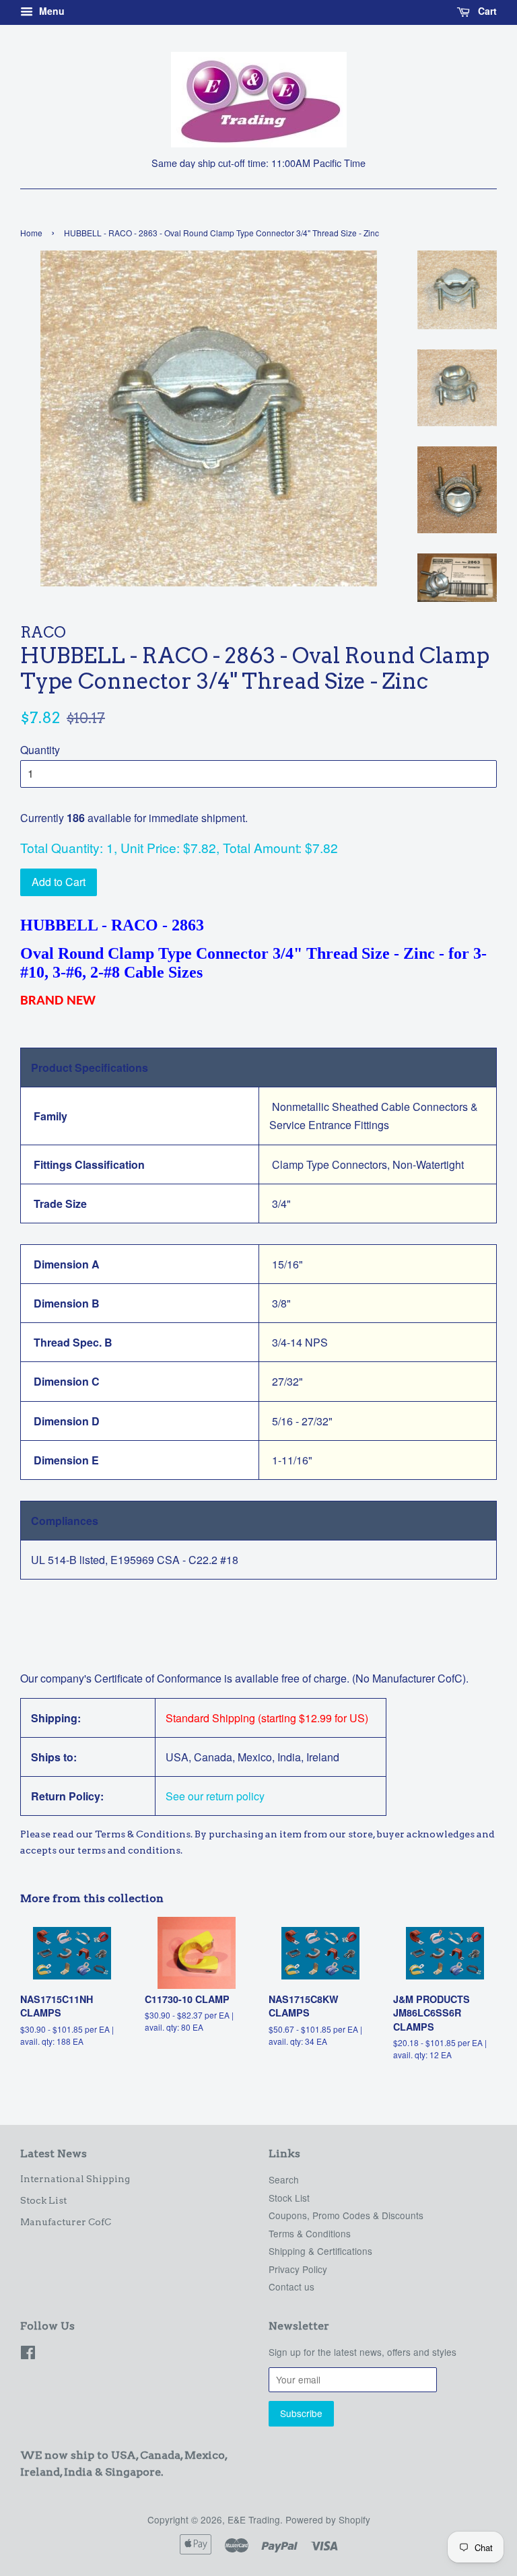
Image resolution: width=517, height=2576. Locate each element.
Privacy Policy (298, 2269)
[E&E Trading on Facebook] (28, 2354)
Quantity (40, 750)
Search (284, 2179)
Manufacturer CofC (66, 2222)
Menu (50, 11)
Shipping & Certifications (320, 2251)
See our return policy (215, 1796)
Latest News (54, 2154)
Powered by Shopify (328, 2519)
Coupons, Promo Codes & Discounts (346, 2215)
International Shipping (75, 2179)
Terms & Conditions (310, 2233)
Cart (486, 11)
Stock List (43, 2200)
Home (31, 233)
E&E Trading (254, 2519)
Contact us (291, 2286)
